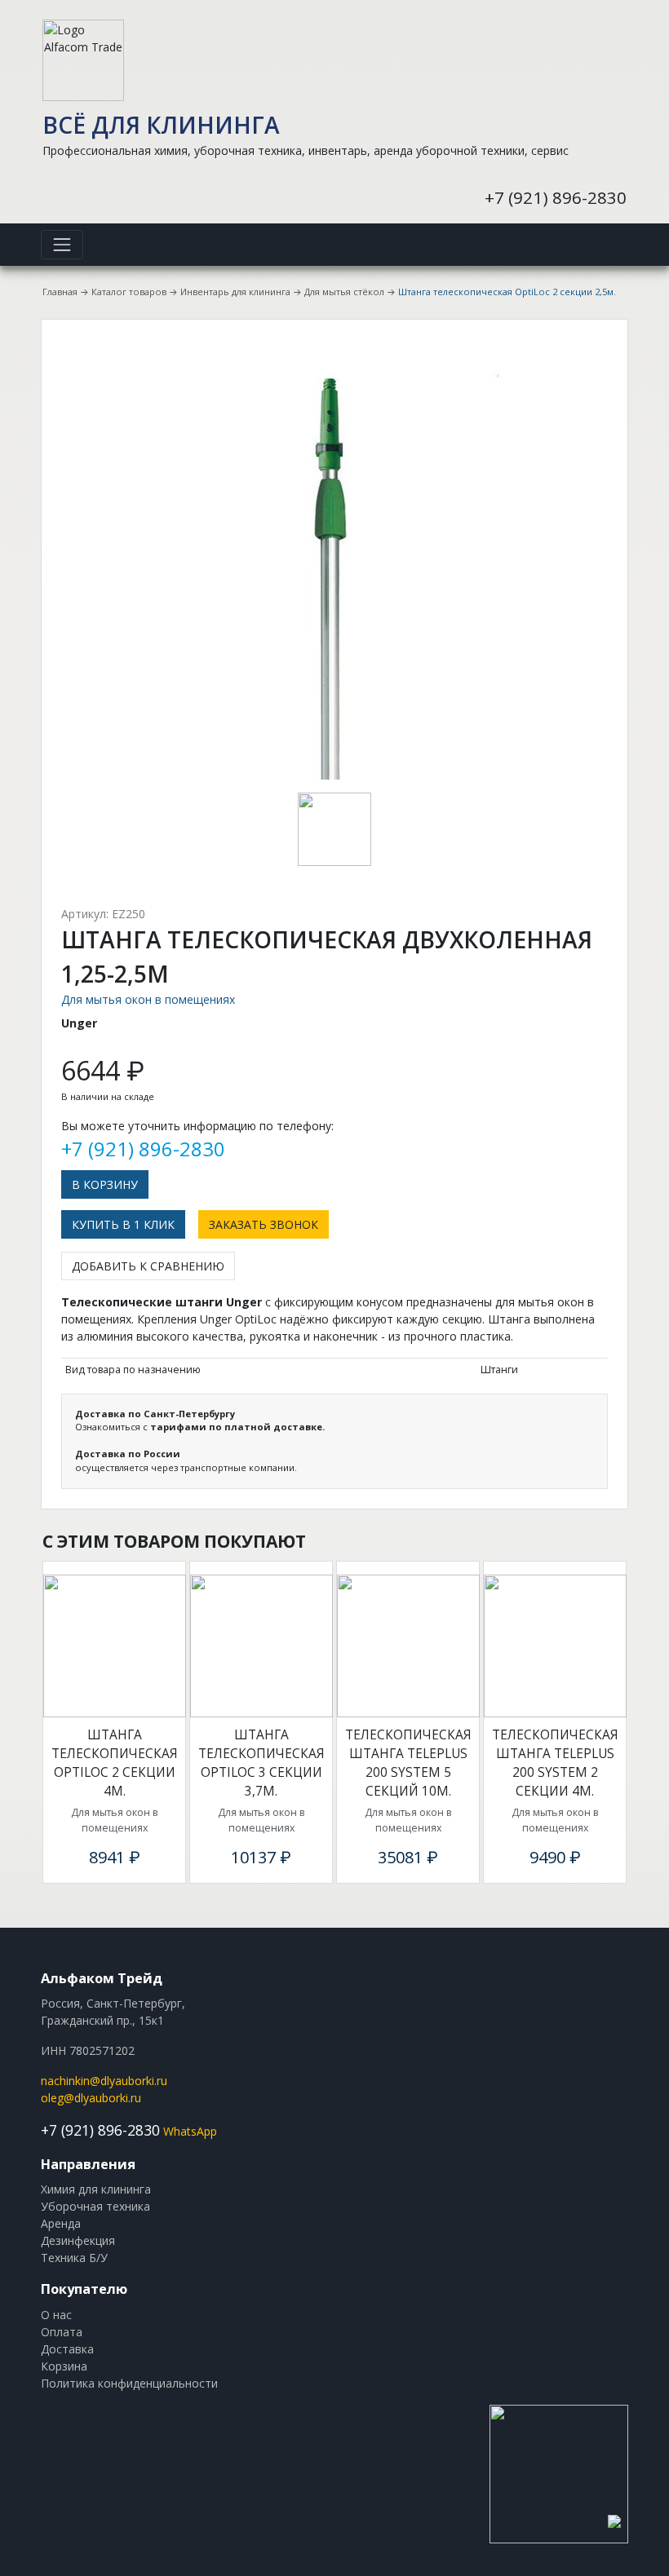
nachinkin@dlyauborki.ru (104, 2081)
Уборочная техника (95, 2206)
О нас (56, 2315)
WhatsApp (190, 2131)
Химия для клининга (96, 2189)
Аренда (61, 2223)
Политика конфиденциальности (129, 2383)
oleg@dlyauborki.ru (91, 2098)
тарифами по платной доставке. (237, 1427)
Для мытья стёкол (344, 292)
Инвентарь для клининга (235, 292)
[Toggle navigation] (62, 245)
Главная (60, 292)
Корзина (64, 2366)
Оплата (62, 2332)
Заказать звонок (264, 1224)
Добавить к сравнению (148, 1266)
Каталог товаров (129, 292)
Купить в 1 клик (123, 1224)
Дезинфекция (78, 2240)
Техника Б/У (74, 2258)
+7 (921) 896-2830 (556, 197)
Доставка (67, 2349)
